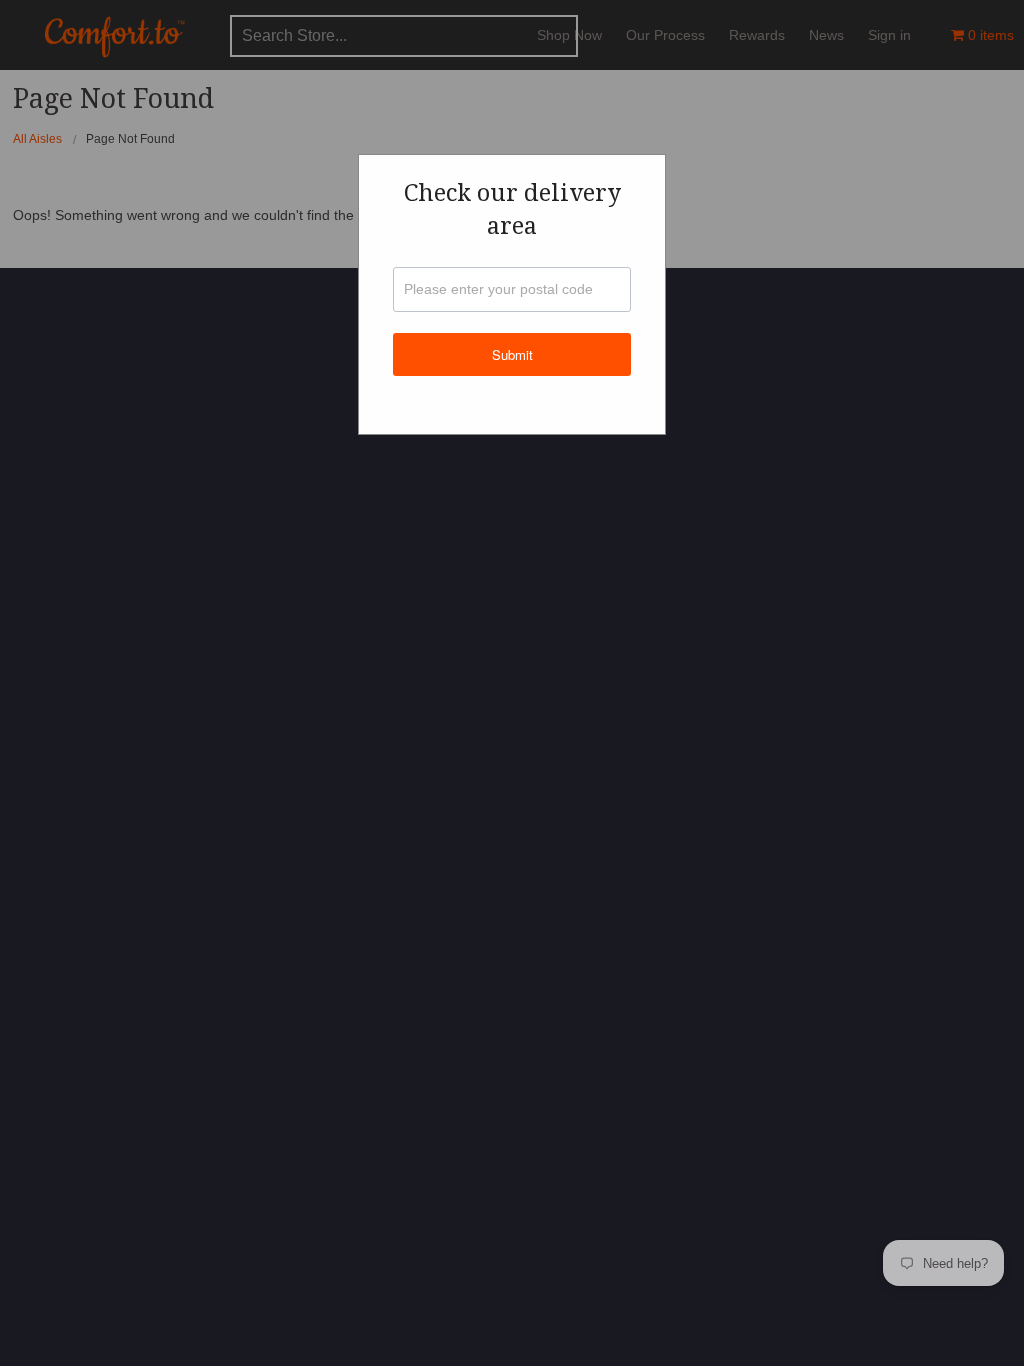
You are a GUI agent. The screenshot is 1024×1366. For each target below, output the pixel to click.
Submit (512, 354)
